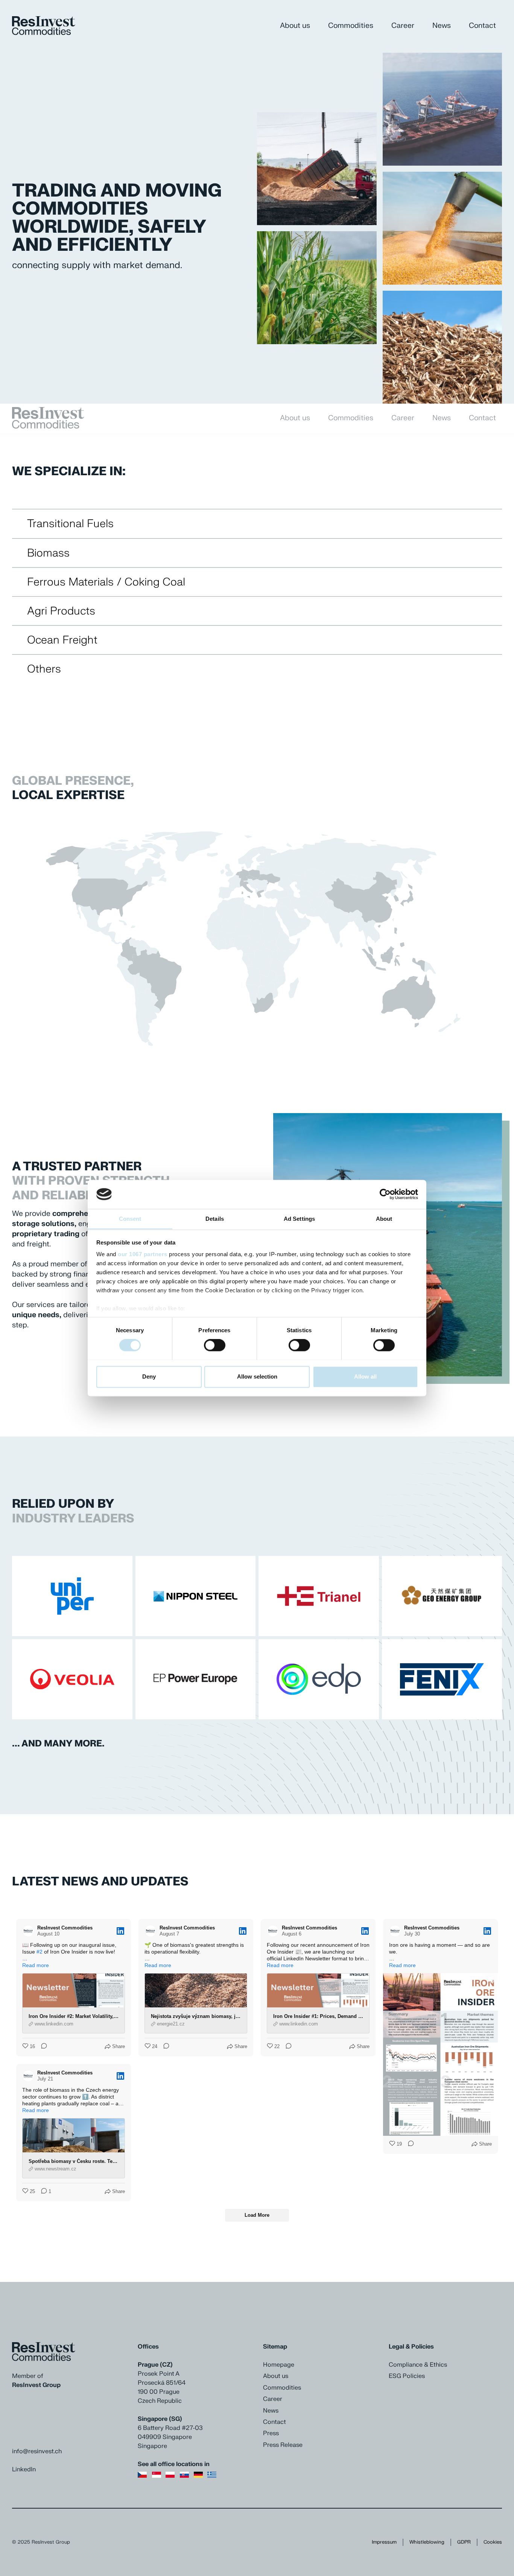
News (442, 26)
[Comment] (42, 2047)
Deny (149, 1376)
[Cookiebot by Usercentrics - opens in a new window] (385, 1194)
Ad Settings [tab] (299, 1219)
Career (403, 26)
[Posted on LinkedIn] (120, 1931)
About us (295, 26)
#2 (40, 1952)
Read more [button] (36, 1965)
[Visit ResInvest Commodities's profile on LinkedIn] (28, 1931)
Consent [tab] (130, 1219)
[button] (272, 169)
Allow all (365, 1376)
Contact (482, 26)
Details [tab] (215, 1219)
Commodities (351, 26)
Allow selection (257, 1376)
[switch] (215, 1345)
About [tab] (384, 1219)
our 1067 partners (143, 1254)
